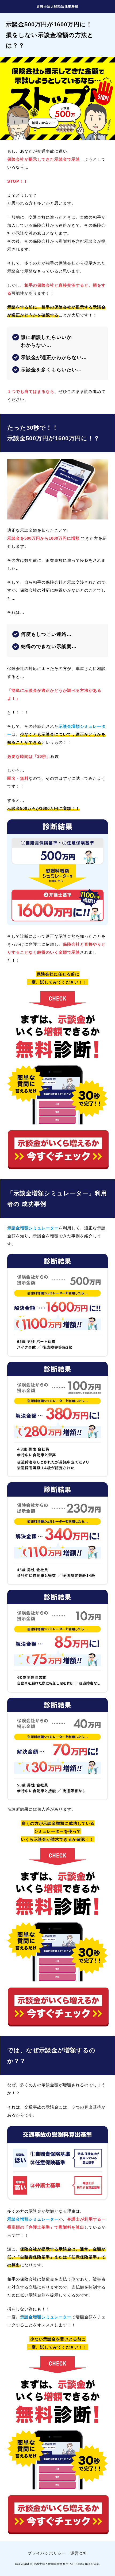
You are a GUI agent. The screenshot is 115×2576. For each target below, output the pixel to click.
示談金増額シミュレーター (33, 1228)
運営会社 (79, 2553)
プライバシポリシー (47, 2553)
